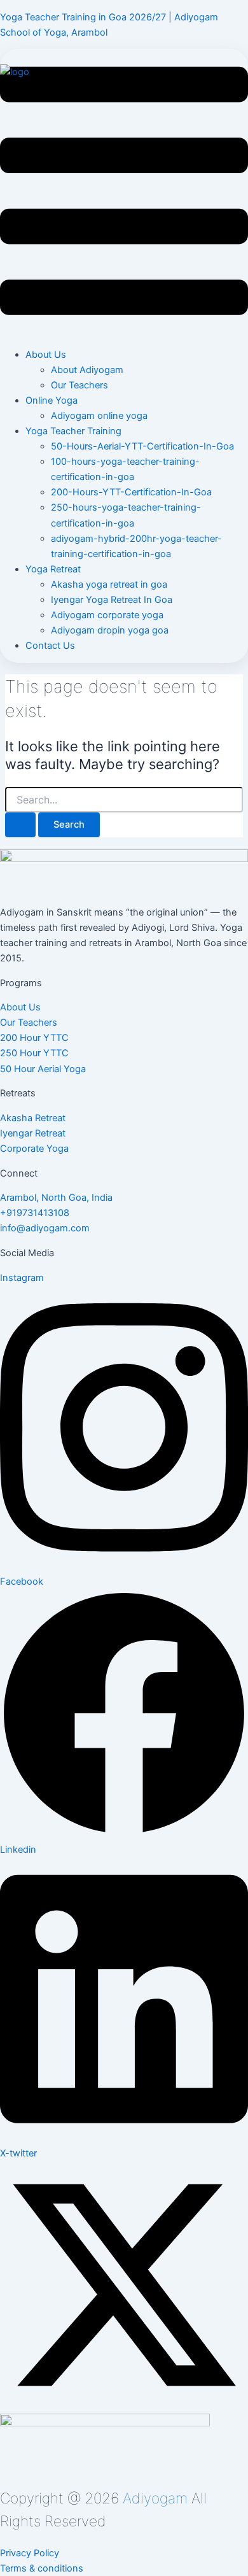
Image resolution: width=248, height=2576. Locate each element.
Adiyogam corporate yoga (107, 615)
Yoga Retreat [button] (53, 569)
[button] (124, 193)
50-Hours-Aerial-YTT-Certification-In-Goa (142, 446)
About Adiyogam (87, 370)
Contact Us (50, 646)
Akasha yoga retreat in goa (109, 584)
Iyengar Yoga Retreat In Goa (112, 600)
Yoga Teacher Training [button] (73, 431)
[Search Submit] (20, 825)
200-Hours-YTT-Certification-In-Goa (131, 492)
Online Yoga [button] (52, 400)
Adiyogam (155, 2498)
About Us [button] (46, 355)
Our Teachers (79, 385)
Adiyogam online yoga (99, 416)
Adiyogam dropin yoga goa (110, 630)
